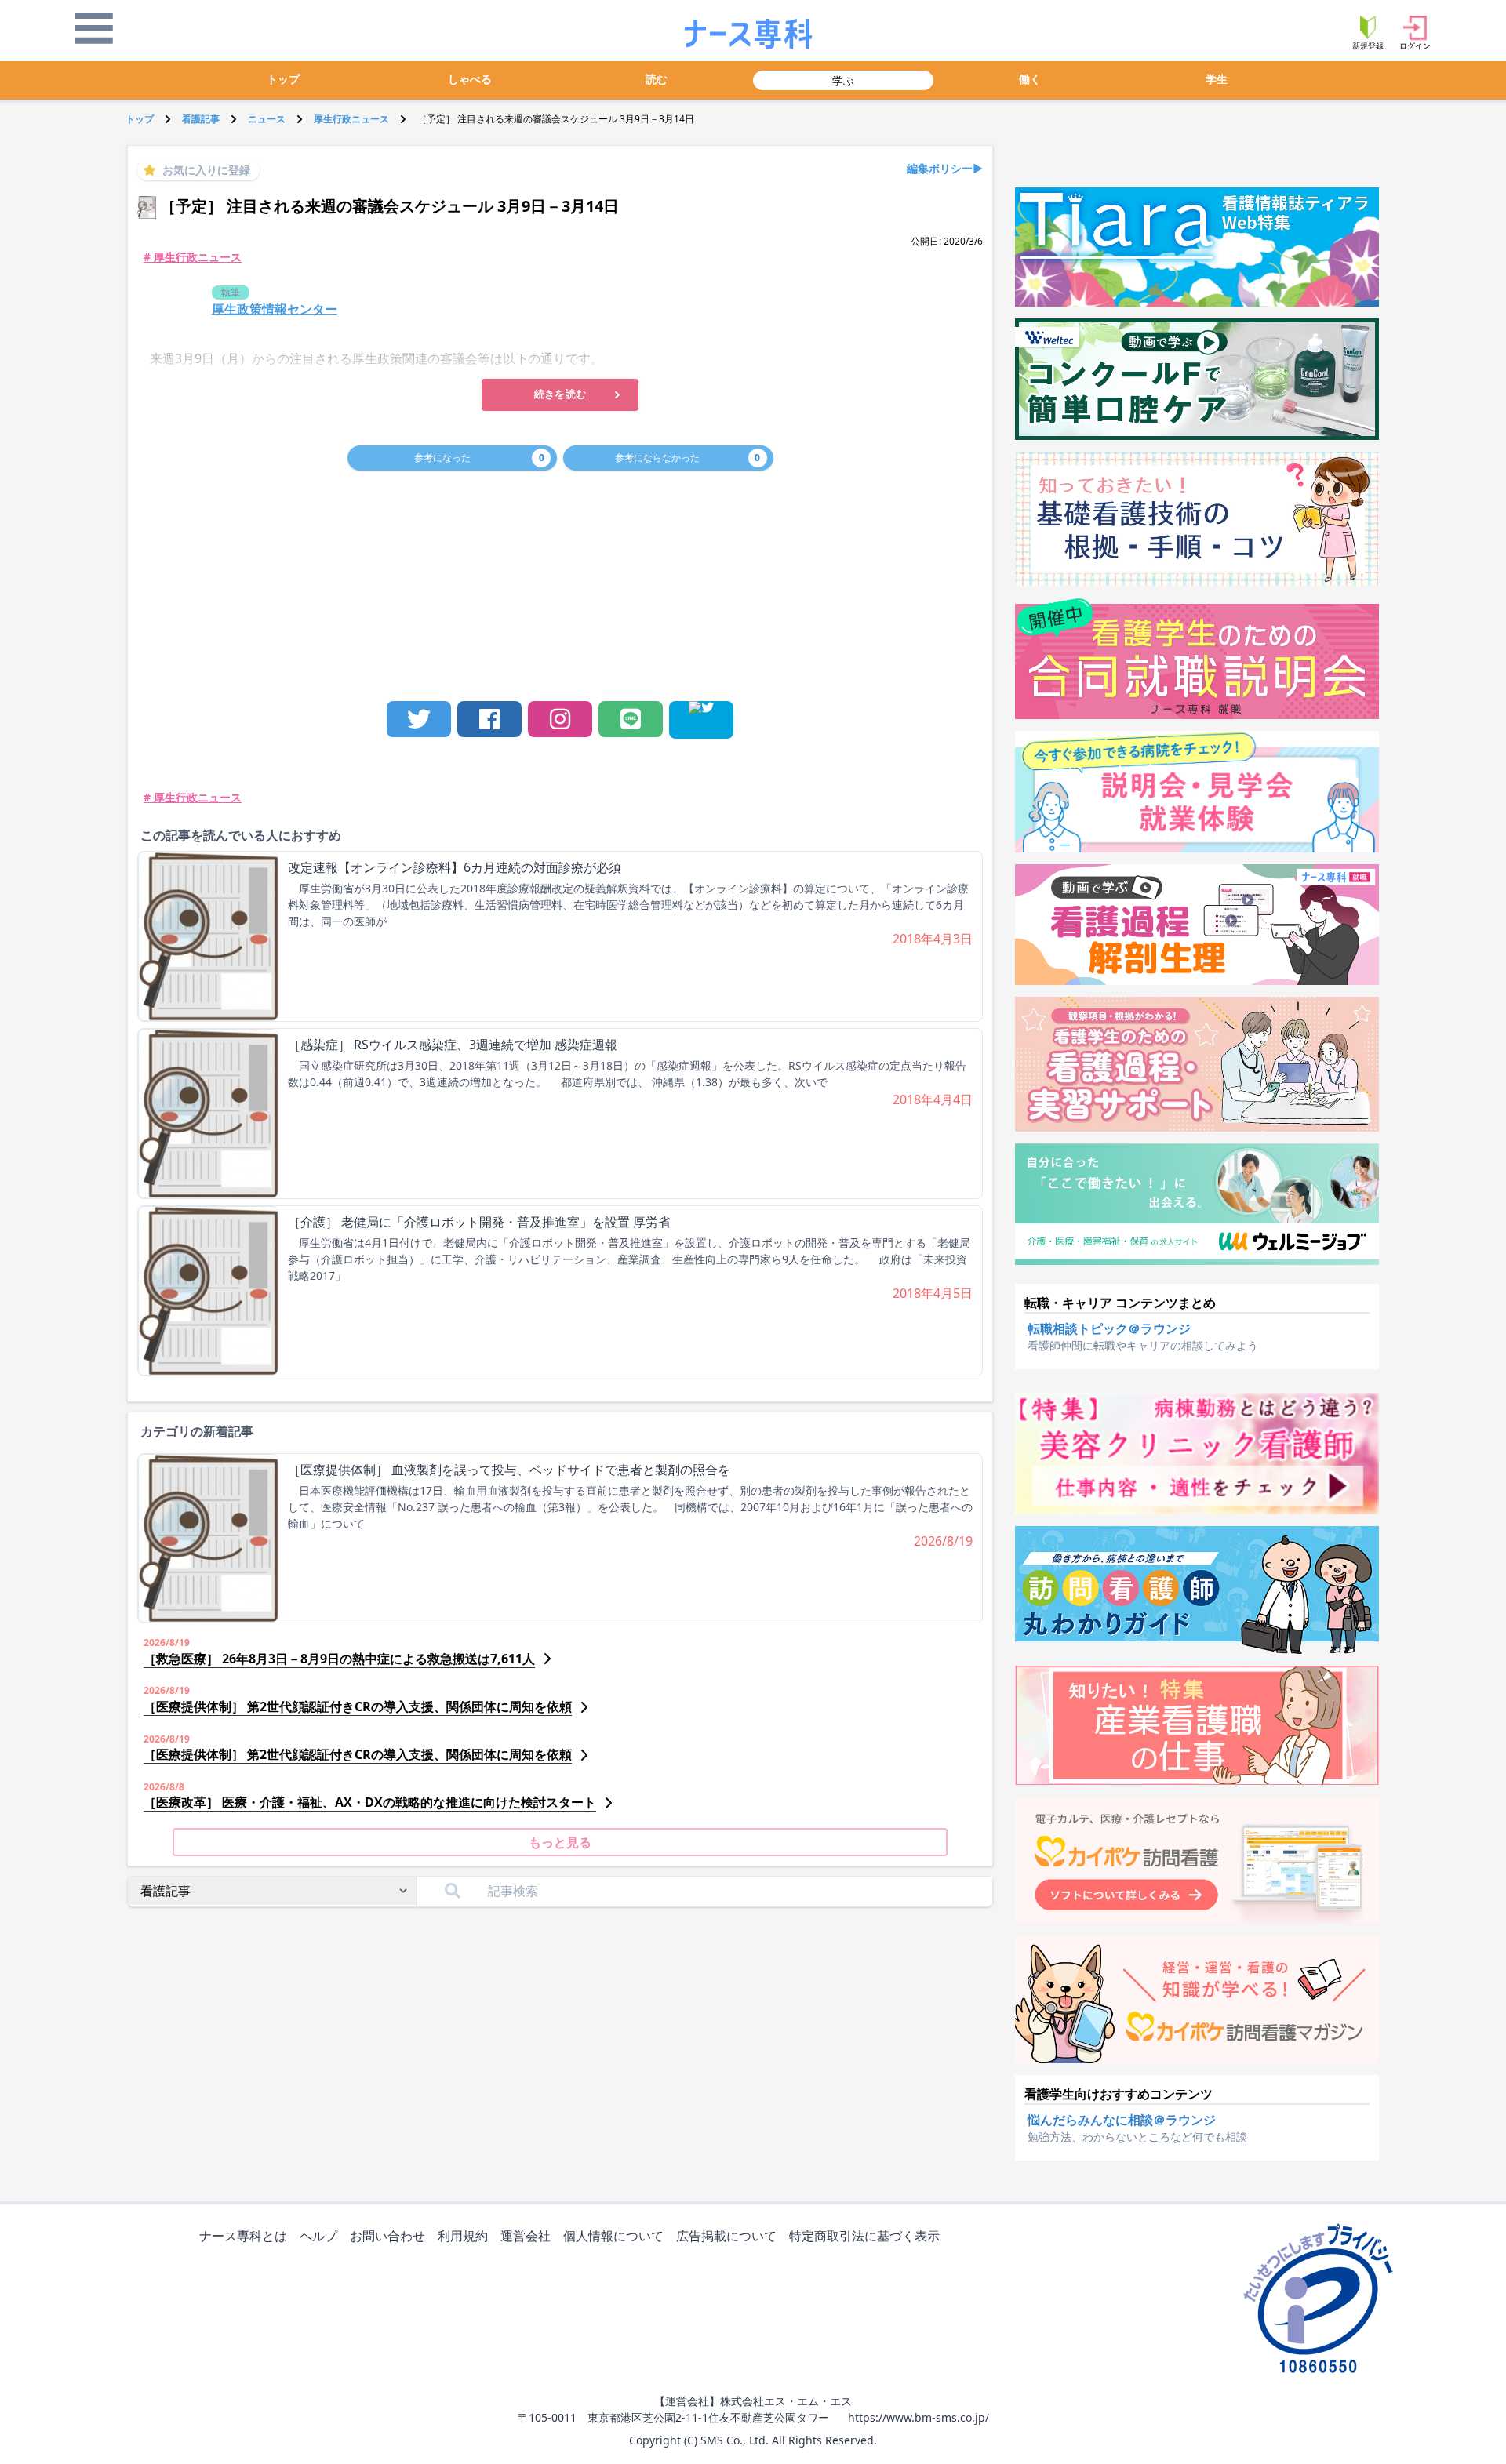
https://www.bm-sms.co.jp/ (919, 2417)
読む (657, 79)
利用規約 (463, 2236)
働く (1030, 79)
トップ (283, 79)
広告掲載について (726, 2236)
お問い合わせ (387, 2236)
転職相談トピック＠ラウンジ (1109, 1328)
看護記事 (201, 119)
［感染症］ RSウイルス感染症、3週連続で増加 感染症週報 (453, 1045)
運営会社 (526, 2236)
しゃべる (470, 79)
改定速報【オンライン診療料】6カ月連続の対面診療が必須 (455, 867)
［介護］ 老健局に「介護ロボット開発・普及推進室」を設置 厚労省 (479, 1222)
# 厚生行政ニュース (193, 257)
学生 (1217, 79)
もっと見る (560, 1842)
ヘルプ (318, 2236)
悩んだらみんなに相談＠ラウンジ (1122, 2120)
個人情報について (613, 2236)
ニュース (267, 119)
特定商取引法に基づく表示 (864, 2236)
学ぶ (843, 80)
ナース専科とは (243, 2236)
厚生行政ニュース (351, 119)
